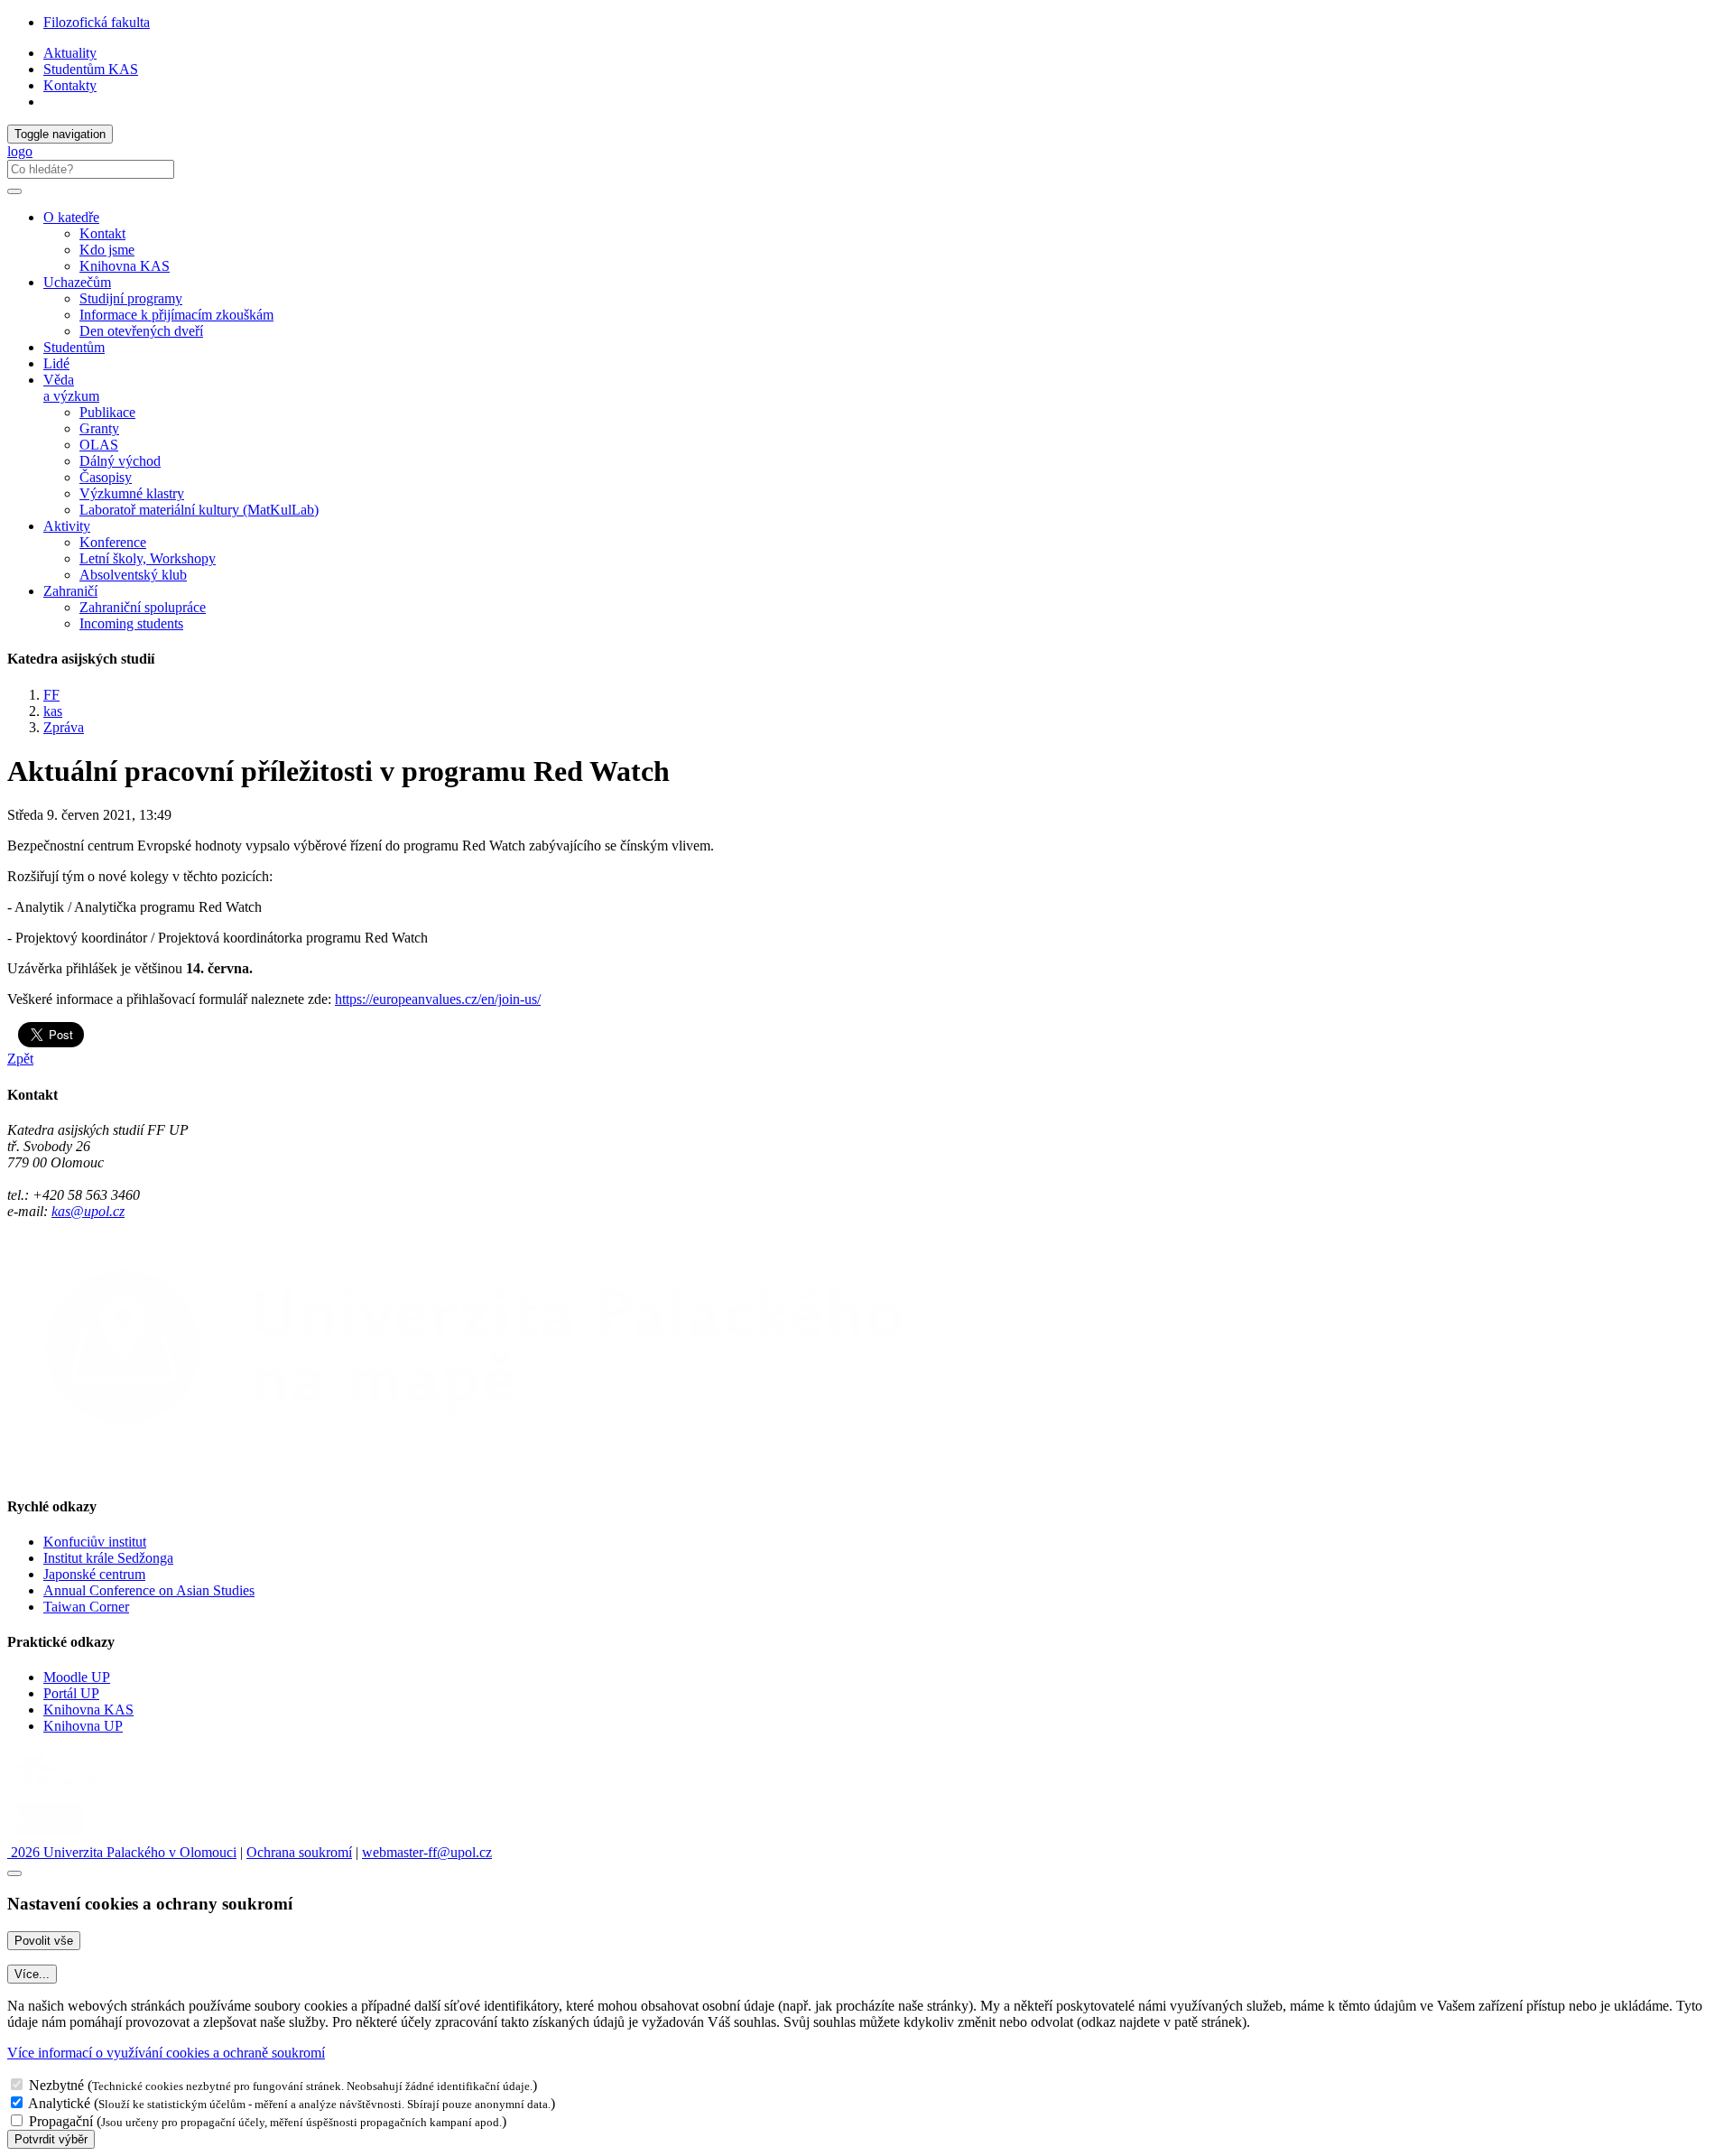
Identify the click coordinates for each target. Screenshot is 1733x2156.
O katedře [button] (71, 217)
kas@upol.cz (88, 1211)
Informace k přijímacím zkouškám (176, 315)
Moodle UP (77, 1677)
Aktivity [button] (67, 526)
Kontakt (102, 233)
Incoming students (131, 623)
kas (53, 711)
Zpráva (64, 727)
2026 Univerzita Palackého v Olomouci (122, 1852)
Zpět (20, 1059)
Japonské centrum (94, 1574)
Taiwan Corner (86, 1607)
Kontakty (70, 85)
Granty (99, 428)
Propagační (61, 2121)
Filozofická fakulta (97, 22)
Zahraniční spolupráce (143, 607)
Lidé (56, 363)
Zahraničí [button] (70, 591)
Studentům (74, 347)
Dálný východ (120, 461)
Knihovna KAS (125, 266)
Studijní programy (131, 298)
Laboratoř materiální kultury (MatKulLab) (199, 510)
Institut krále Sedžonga (108, 1558)
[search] (14, 191)
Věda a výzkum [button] (71, 388)
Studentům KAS (91, 69)
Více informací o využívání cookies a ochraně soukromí (166, 2053)
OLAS (99, 445)
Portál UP (71, 1693)
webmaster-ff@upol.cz (427, 1852)
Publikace (107, 412)
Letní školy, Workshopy (148, 558)
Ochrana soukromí (299, 1852)
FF (51, 695)
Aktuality (70, 53)
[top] (14, 1873)
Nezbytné (56, 2085)
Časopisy (106, 477)
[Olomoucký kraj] (70, 1788)
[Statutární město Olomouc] (48, 1836)
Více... (32, 1974)
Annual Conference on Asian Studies (149, 1590)
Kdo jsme (107, 250)
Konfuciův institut (95, 1542)
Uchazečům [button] (77, 282)
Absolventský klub (133, 575)
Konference (113, 542)
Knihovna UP (83, 1726)
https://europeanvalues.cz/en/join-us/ (438, 999)
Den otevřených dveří (141, 331)
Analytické (59, 2103)
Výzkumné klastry (132, 493)
